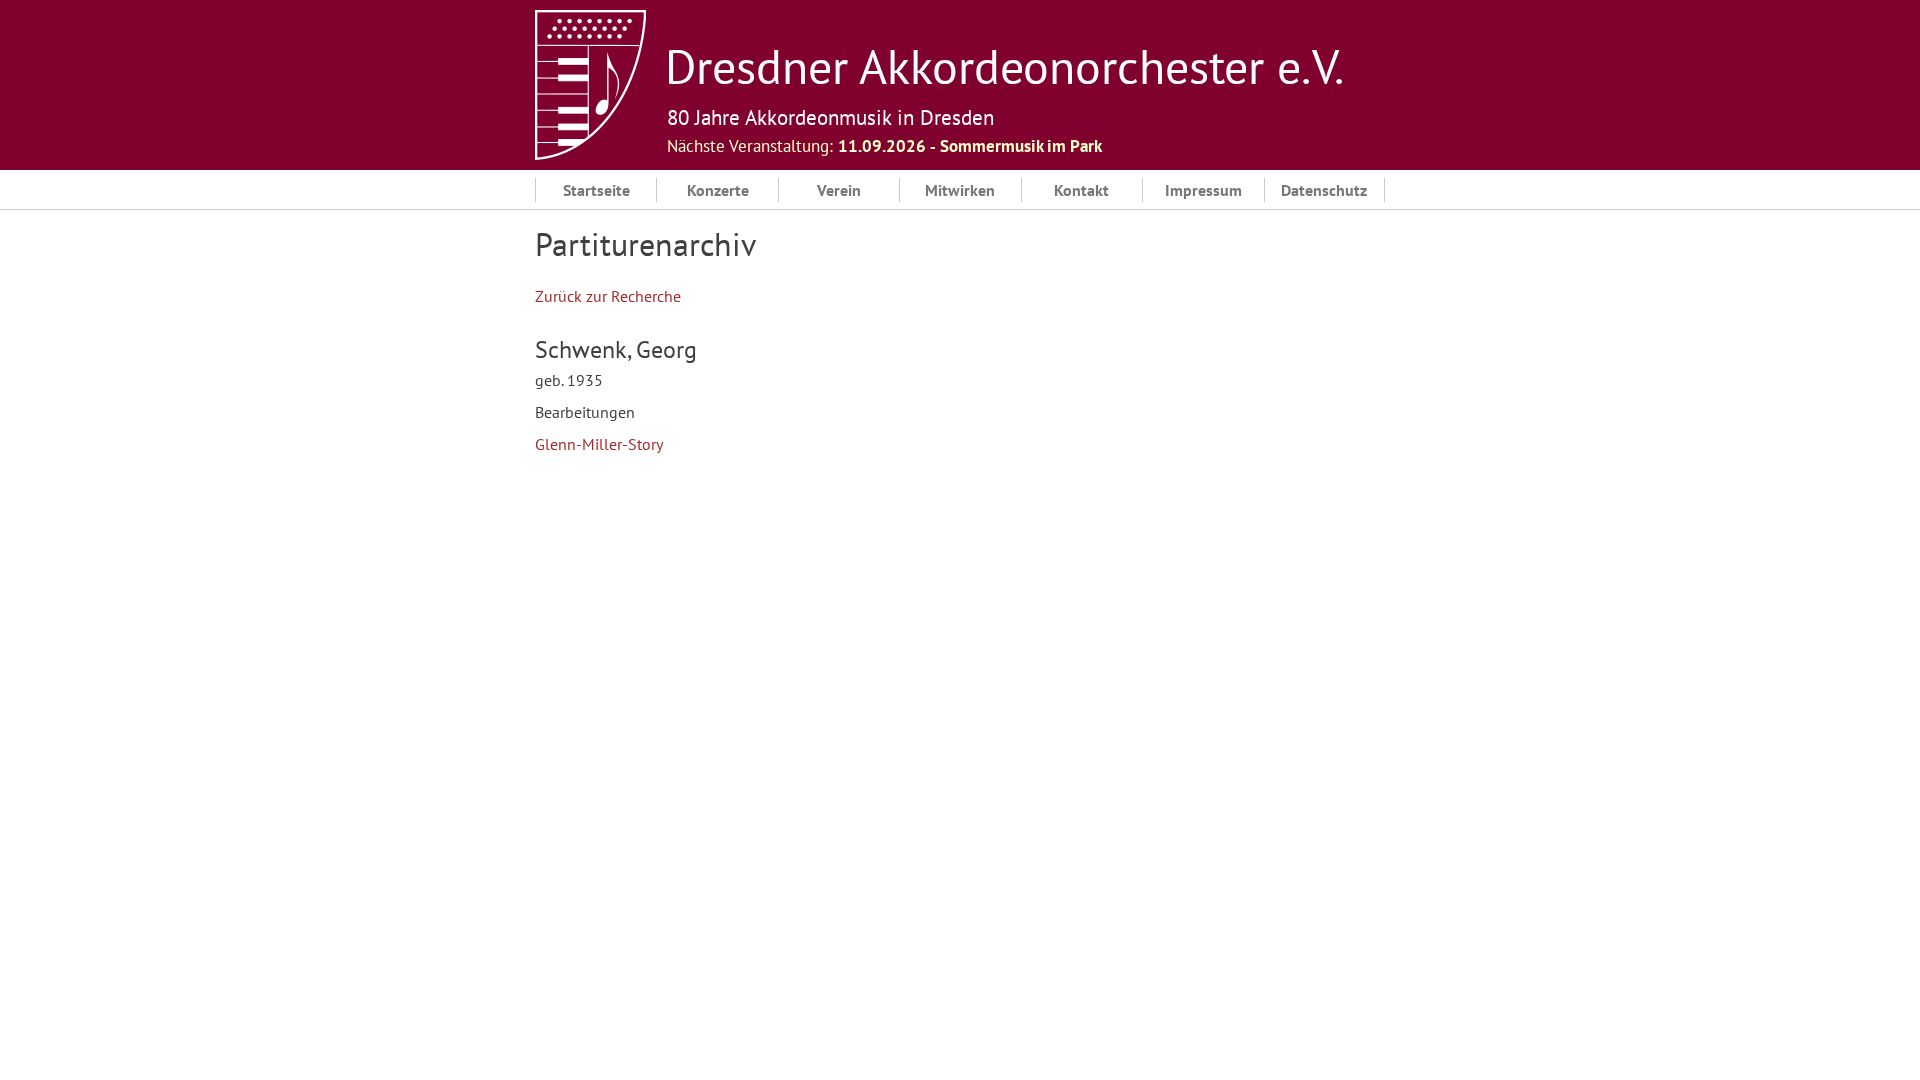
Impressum (1203, 190)
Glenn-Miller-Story (599, 444)
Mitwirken (960, 190)
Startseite (596, 190)
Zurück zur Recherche (608, 296)
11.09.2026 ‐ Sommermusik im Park (970, 146)
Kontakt (1081, 190)
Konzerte (718, 190)
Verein (839, 190)
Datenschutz (1324, 190)
